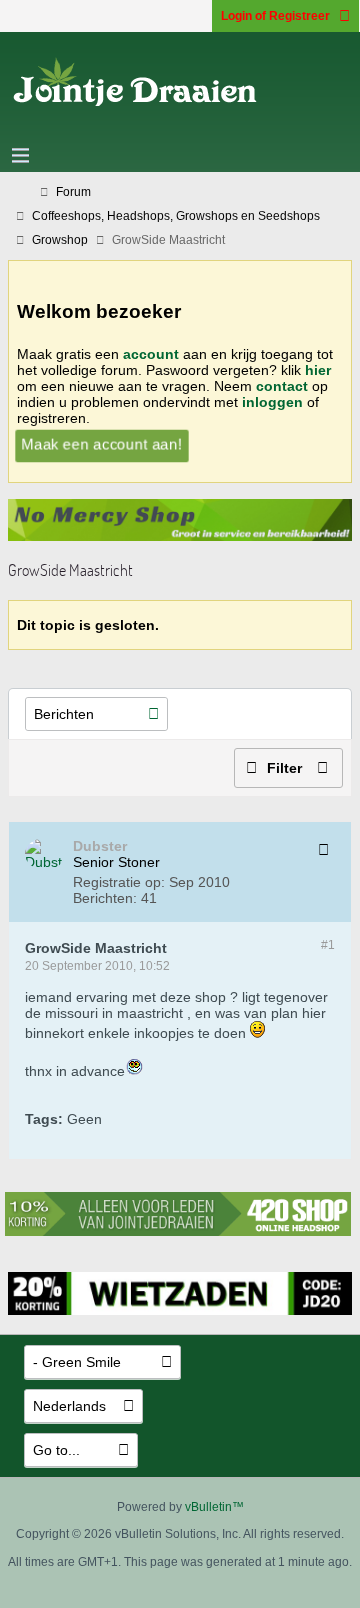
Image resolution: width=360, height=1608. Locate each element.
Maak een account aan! (102, 444)
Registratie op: (119, 882)
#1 (328, 945)
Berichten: (105, 898)
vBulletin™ (214, 1507)
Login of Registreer (275, 16)
